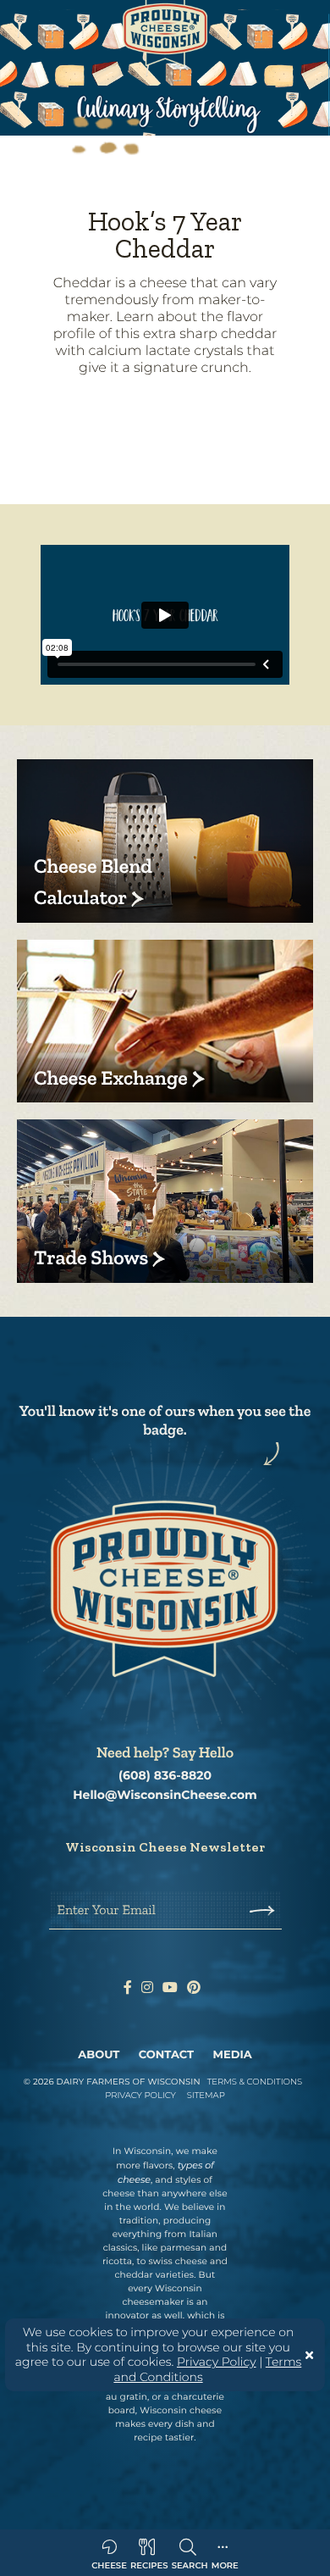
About (99, 2055)
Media (233, 2055)
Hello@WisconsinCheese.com (165, 1795)
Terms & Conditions (255, 2082)
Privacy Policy (217, 2362)
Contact (166, 2055)
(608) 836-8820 (165, 1776)
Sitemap (206, 2095)
